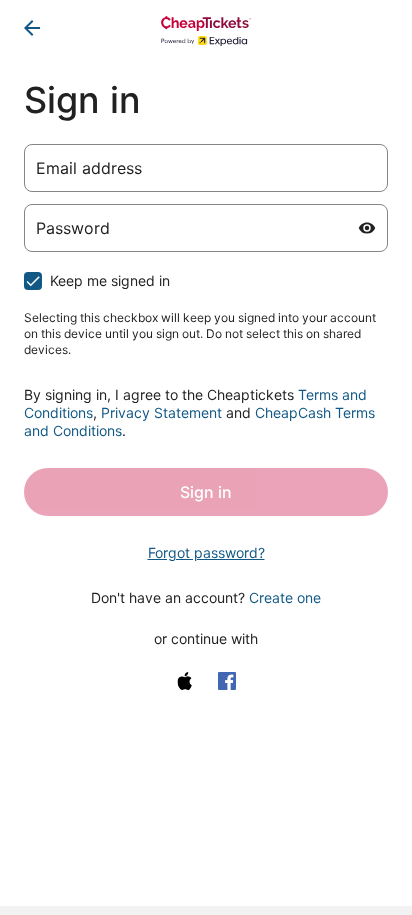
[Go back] (32, 28)
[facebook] (227, 681)
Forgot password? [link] (206, 552)
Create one (285, 597)
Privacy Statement (161, 412)
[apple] (185, 681)
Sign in (206, 492)
